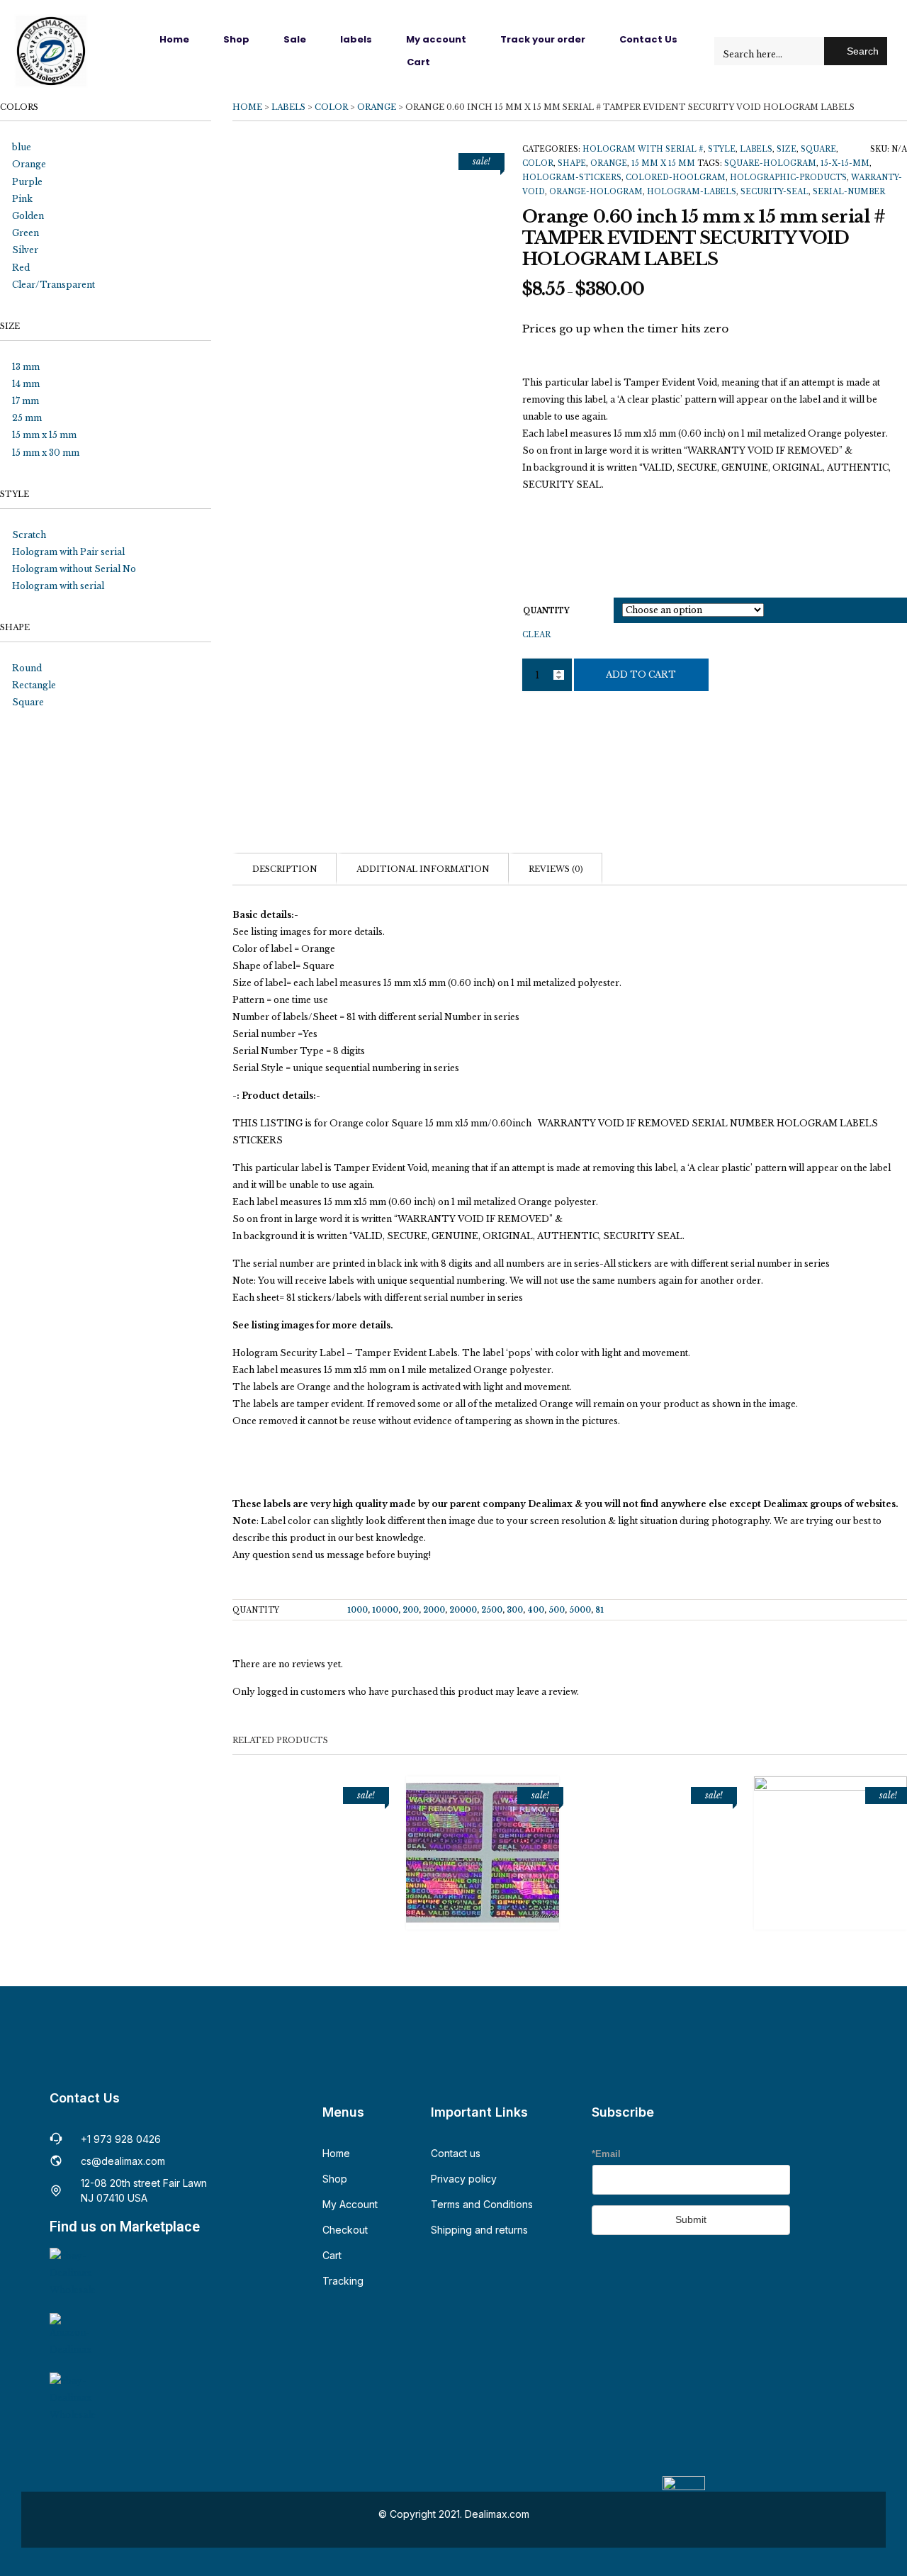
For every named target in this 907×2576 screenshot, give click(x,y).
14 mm (26, 384)
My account (436, 39)
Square (818, 149)
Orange (377, 107)
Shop (236, 39)
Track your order (543, 39)
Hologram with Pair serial (68, 552)
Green (26, 233)
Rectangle (34, 685)
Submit (691, 2219)
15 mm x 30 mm (46, 453)
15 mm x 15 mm (663, 163)
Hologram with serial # (643, 149)
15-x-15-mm (845, 163)
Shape (572, 163)
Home (174, 39)
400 (536, 1610)
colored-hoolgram (676, 178)
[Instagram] (629, 2271)
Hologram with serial (58, 586)
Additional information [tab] (423, 869)
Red (21, 268)
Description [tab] (285, 869)
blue (22, 147)
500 (557, 1610)
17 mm (26, 401)
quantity (546, 611)
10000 (385, 1610)
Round (27, 668)
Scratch (29, 535)
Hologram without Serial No (74, 569)
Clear (536, 635)
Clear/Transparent (53, 285)
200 (411, 1610)
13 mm (26, 367)
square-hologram (770, 163)
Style (722, 149)
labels (356, 39)
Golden (28, 216)
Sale (295, 39)
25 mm (27, 418)
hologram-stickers (572, 178)
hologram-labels (692, 192)
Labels (288, 107)
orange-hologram (596, 192)
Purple (27, 182)
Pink (22, 199)
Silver (25, 250)
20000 (463, 1610)
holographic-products (788, 178)
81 (599, 1610)
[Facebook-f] (603, 2271)
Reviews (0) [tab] (556, 869)
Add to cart (641, 674)
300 (515, 1610)
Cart (418, 62)
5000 (580, 1610)
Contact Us (648, 39)
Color (331, 107)
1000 (357, 1610)
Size (787, 149)
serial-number (849, 192)
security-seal (774, 192)
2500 (492, 1610)
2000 (434, 1610)
